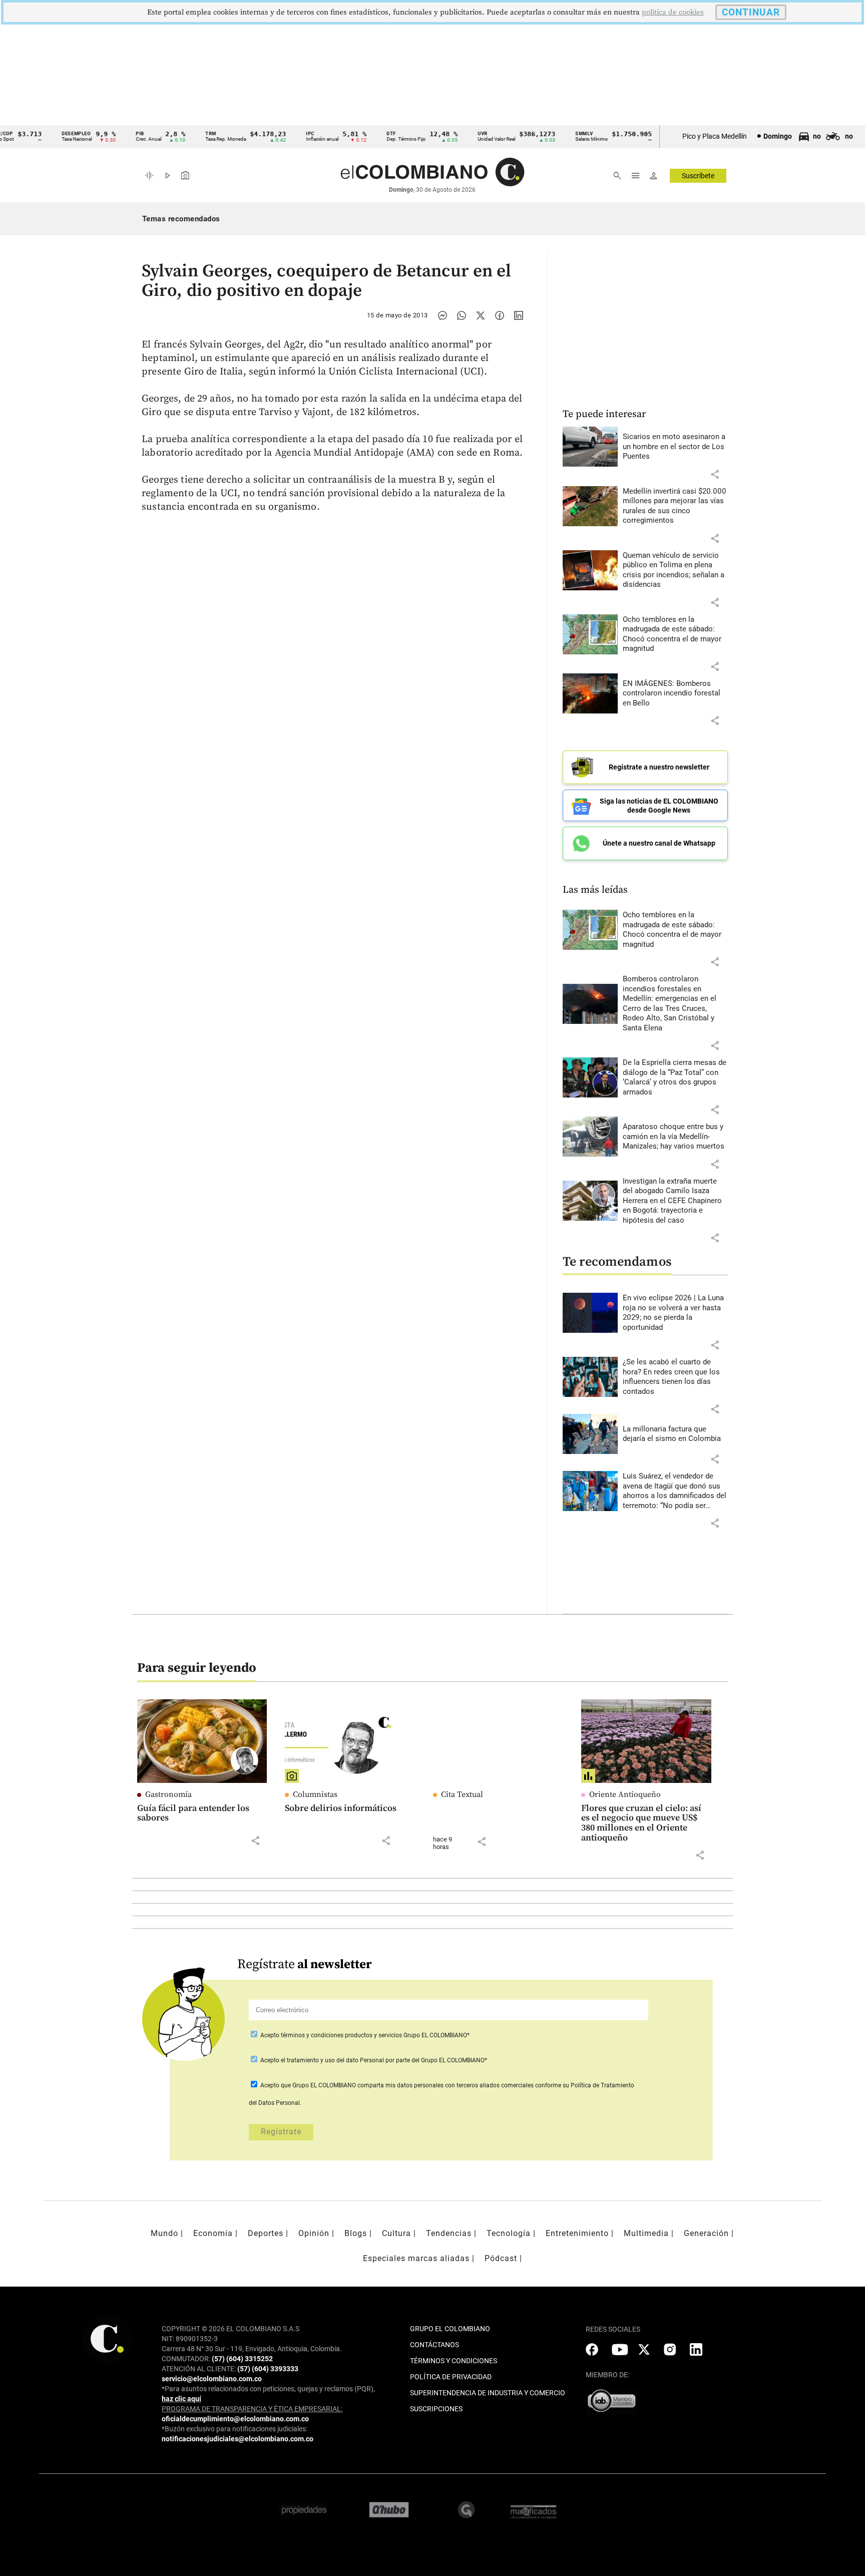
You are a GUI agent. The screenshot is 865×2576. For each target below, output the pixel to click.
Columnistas (315, 1794)
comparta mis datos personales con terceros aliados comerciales (446, 2085)
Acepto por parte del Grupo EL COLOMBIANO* (373, 2060)
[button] (715, 474)
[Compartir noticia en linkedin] (519, 315)
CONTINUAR (751, 12)
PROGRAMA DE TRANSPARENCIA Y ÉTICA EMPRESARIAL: (252, 2409)
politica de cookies (673, 12)
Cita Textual (462, 1794)
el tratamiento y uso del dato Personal (332, 2060)
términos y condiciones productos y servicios (342, 2035)
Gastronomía (168, 1794)
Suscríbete (698, 176)
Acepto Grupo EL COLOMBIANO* (364, 2035)
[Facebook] (500, 315)
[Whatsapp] (462, 315)
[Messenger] (443, 315)
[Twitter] (481, 315)
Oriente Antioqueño (625, 1794)
